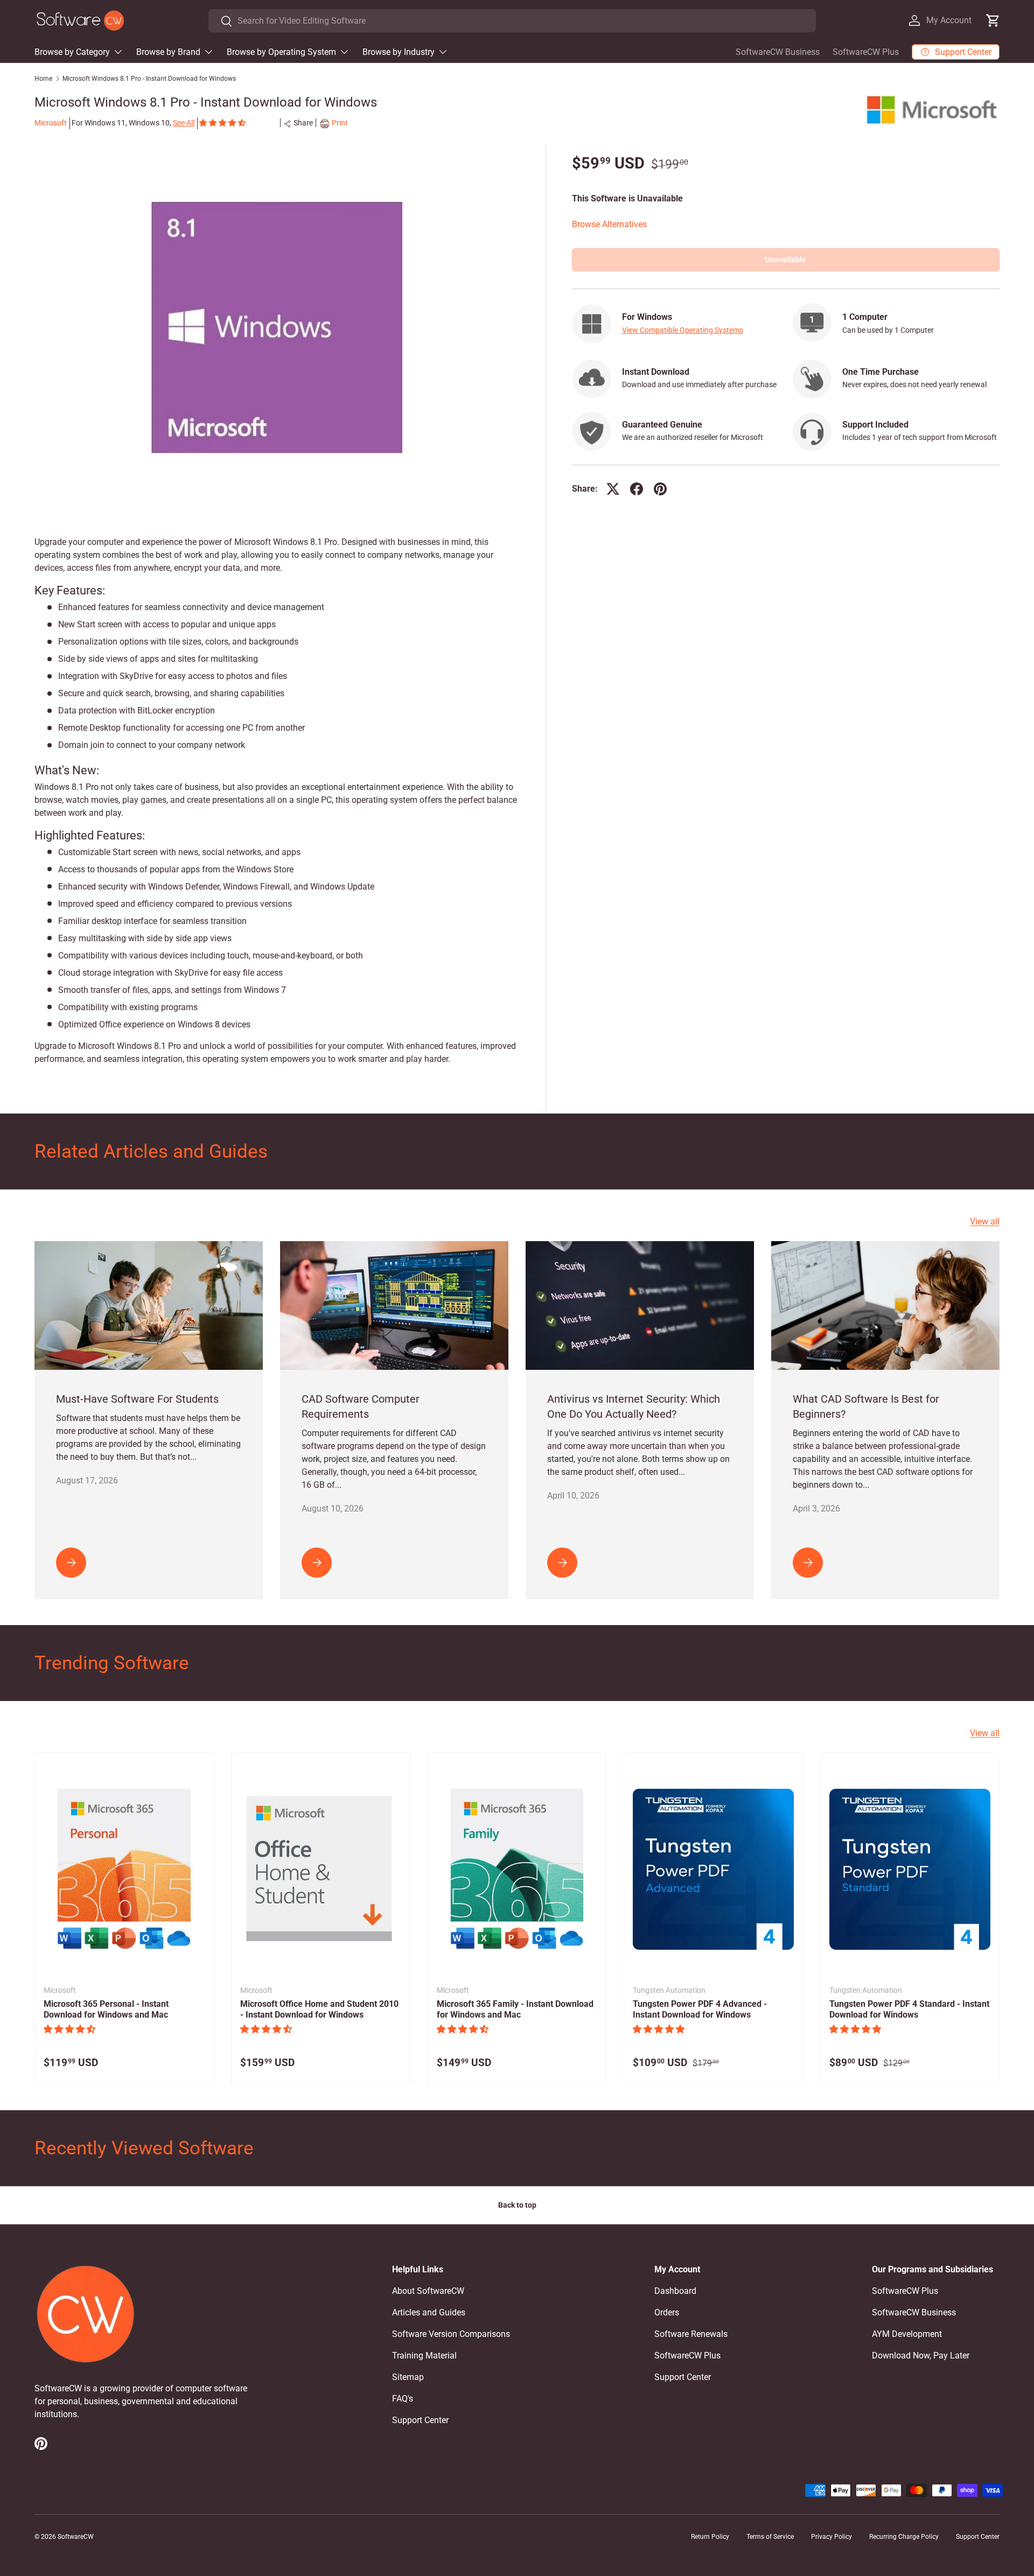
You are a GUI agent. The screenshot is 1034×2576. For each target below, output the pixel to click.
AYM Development (907, 2334)
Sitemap (408, 2377)
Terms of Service (770, 2537)
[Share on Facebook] (637, 489)
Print (340, 123)
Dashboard (675, 2291)
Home (43, 79)
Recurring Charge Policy (904, 2537)
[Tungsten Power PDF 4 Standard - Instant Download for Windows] (910, 1869)
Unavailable (786, 260)
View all (985, 1221)
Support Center (420, 2420)
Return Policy (710, 2537)
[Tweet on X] (613, 489)
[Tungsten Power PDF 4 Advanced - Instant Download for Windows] (713, 1869)
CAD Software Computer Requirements (361, 1406)
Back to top (517, 2205)
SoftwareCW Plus (866, 52)
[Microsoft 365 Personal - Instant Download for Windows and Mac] (124, 1869)
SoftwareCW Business (778, 52)
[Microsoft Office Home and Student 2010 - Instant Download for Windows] (321, 1869)
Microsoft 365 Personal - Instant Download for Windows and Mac (106, 2010)
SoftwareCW (76, 2537)
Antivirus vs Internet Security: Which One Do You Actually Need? (634, 1406)
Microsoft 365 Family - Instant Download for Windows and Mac (515, 2010)
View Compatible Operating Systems (683, 330)
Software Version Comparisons (451, 2334)
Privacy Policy (832, 2537)
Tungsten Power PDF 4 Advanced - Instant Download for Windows (700, 2010)
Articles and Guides (429, 2312)
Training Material (424, 2355)
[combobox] (512, 21)
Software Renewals (691, 2334)
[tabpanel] (277, 800)
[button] (223, 123)
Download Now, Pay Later (921, 2355)
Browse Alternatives (609, 224)
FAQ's (403, 2399)
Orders (667, 2312)
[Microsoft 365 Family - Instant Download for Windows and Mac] (517, 1869)
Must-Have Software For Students (137, 1399)
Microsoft (51, 123)
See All (184, 123)
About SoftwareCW (428, 2291)
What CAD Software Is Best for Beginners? (866, 1406)
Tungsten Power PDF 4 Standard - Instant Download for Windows (909, 2010)
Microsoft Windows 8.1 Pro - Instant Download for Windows (149, 79)
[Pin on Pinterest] (660, 489)
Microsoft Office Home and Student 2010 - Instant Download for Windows (319, 2010)
